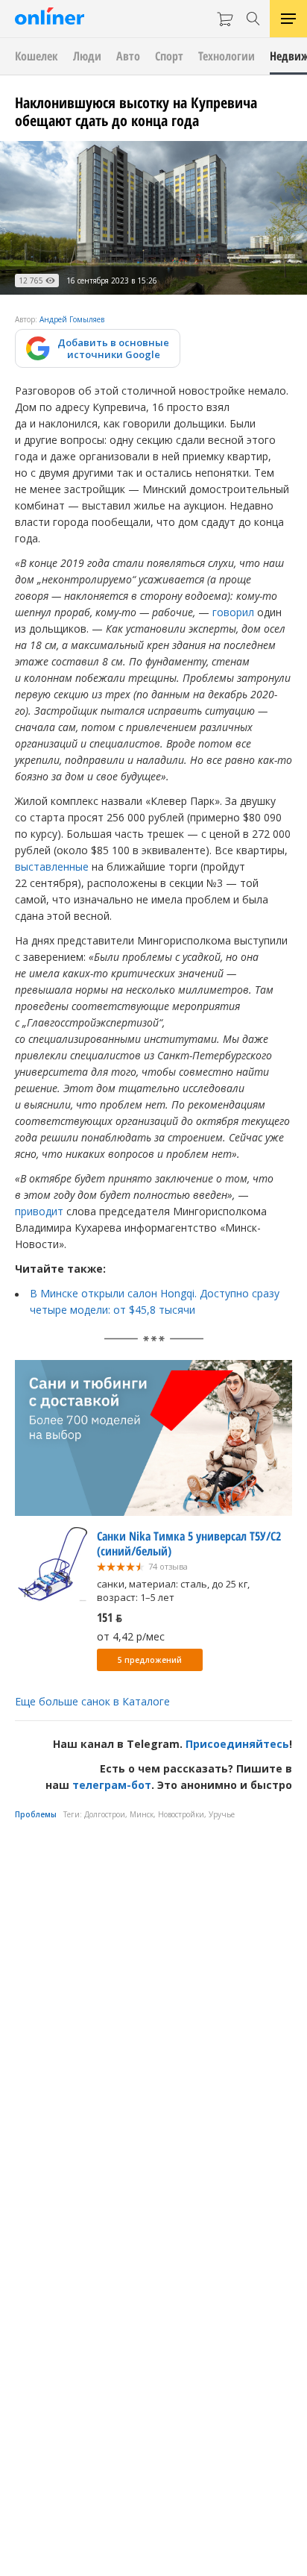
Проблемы (36, 1814)
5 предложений (150, 1660)
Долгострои (105, 1814)
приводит (39, 1211)
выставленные (52, 866)
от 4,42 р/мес (131, 1636)
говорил (233, 612)
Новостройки (181, 1814)
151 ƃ (110, 1617)
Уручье (222, 1814)
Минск (142, 1814)
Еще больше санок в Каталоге (92, 1701)
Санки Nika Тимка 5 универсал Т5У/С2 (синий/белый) (189, 1544)
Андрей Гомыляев (72, 319)
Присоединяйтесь (237, 1744)
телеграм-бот (112, 1785)
